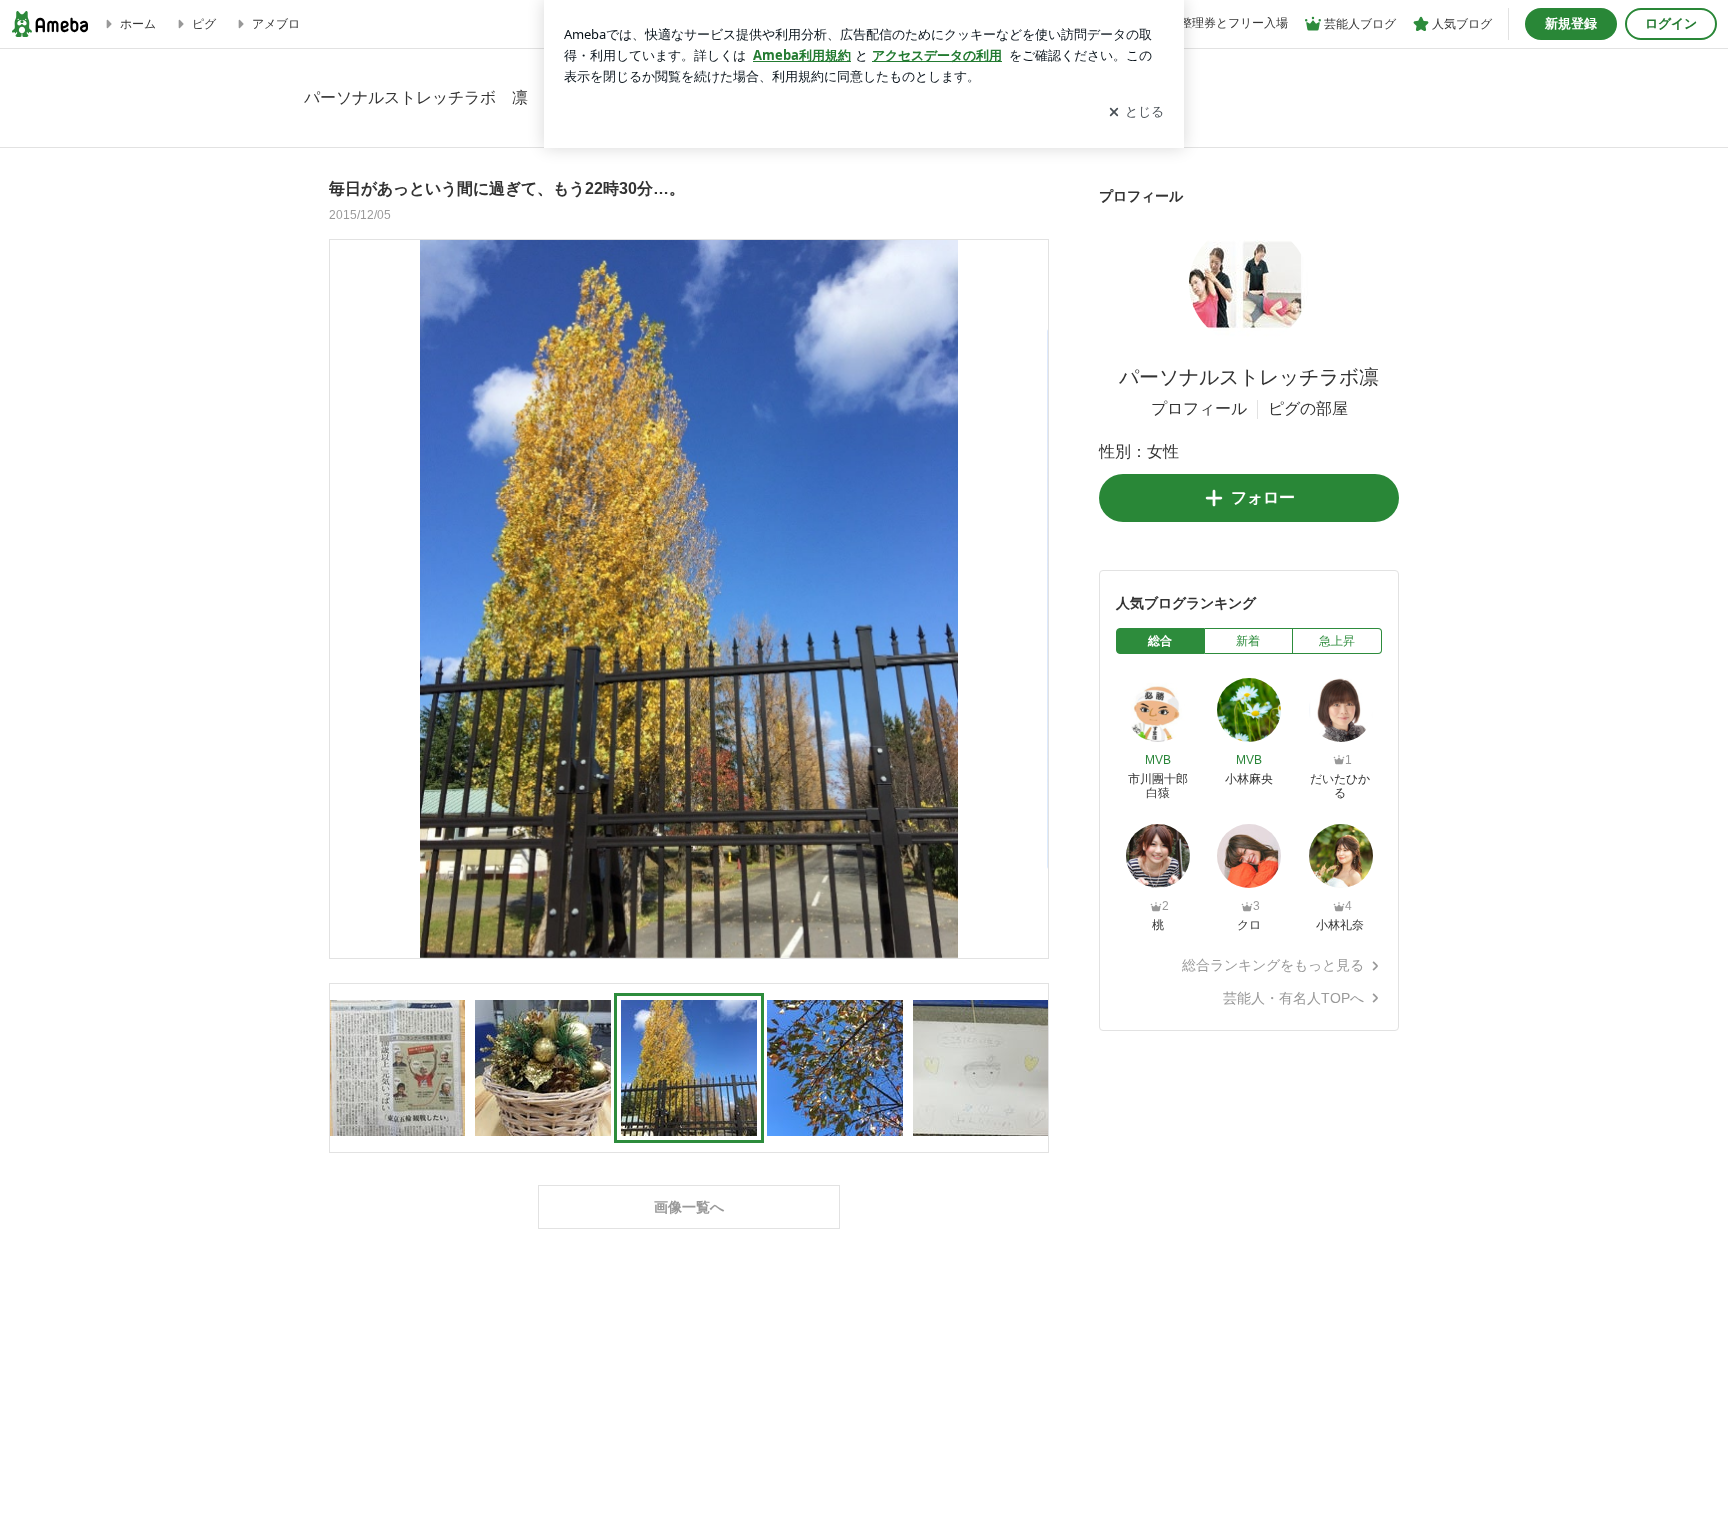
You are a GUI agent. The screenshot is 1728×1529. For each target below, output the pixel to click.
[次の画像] (1028, 598)
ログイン (1671, 23)
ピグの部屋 (1308, 408)
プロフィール (1199, 408)
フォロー (1263, 497)
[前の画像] (350, 598)
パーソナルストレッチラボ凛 (1249, 377)
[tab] (1160, 641)
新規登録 (1571, 23)
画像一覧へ (689, 1207)
